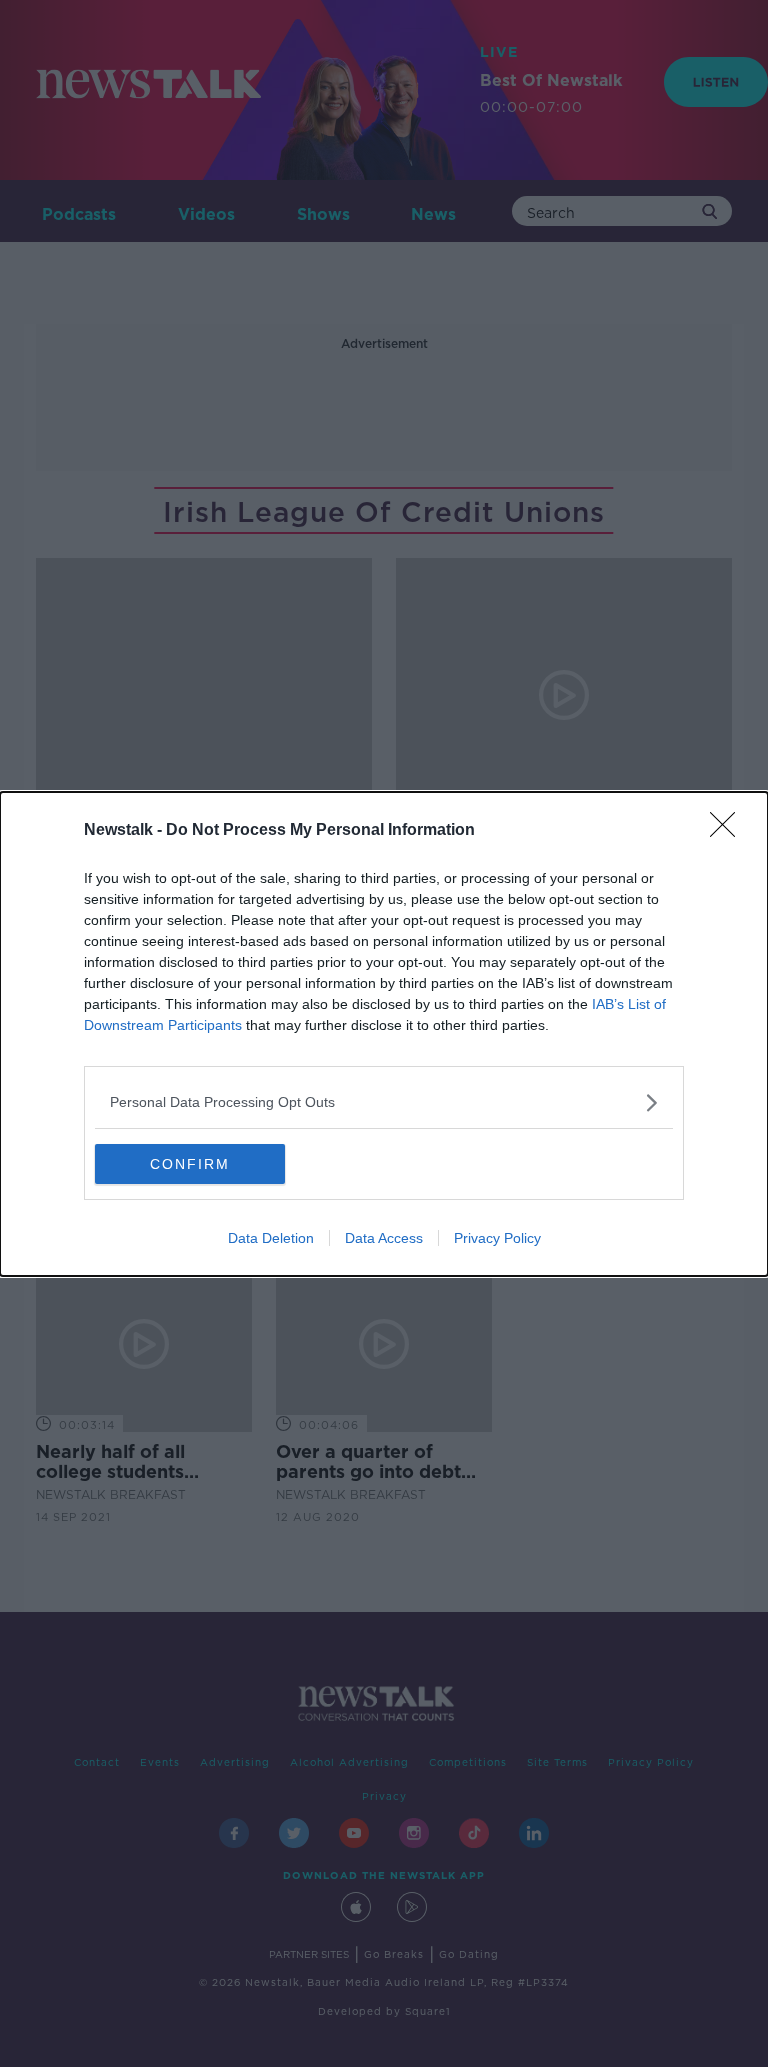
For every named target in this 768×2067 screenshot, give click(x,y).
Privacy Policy (497, 1238)
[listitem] (384, 1102)
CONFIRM (190, 1164)
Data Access (384, 1238)
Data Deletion (271, 1238)
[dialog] (384, 1034)
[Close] (729, 831)
